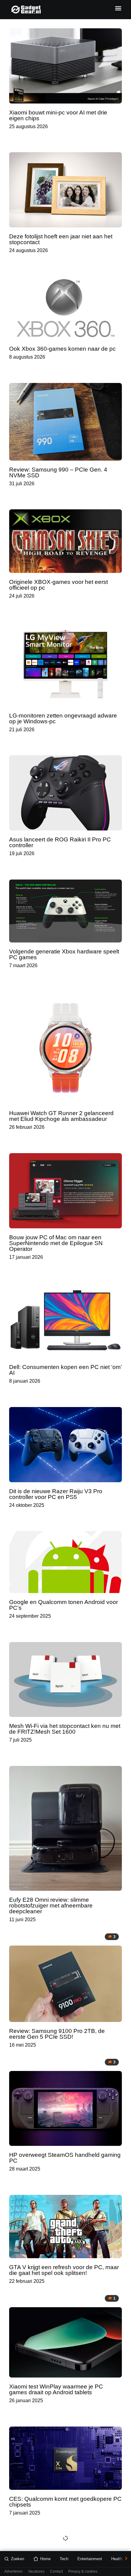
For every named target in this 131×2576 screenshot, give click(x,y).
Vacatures (36, 2572)
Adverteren (13, 2572)
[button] (118, 8)
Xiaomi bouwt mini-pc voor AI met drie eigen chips (58, 115)
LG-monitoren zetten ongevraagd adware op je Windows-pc (63, 718)
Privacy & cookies (83, 2572)
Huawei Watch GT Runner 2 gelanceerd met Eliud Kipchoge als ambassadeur (61, 1116)
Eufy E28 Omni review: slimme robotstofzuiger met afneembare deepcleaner (51, 1906)
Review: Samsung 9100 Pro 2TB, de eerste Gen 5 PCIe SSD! (57, 2034)
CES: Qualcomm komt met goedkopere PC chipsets (65, 2502)
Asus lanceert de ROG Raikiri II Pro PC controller (60, 842)
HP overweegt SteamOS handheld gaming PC (65, 2158)
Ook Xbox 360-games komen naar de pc (62, 349)
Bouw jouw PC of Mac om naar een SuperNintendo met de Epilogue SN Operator (56, 1243)
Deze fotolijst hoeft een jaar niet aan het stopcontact (61, 239)
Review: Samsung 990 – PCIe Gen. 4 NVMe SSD (58, 472)
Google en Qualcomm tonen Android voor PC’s (64, 1605)
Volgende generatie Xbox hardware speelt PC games (64, 954)
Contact (56, 2572)
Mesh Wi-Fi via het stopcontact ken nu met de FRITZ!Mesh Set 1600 (65, 1729)
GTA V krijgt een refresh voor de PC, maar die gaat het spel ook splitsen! (64, 2270)
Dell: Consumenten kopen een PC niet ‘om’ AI (65, 1370)
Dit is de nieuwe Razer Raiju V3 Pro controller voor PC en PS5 (56, 1494)
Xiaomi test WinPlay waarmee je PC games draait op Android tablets (56, 2389)
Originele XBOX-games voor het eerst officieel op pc (58, 585)
